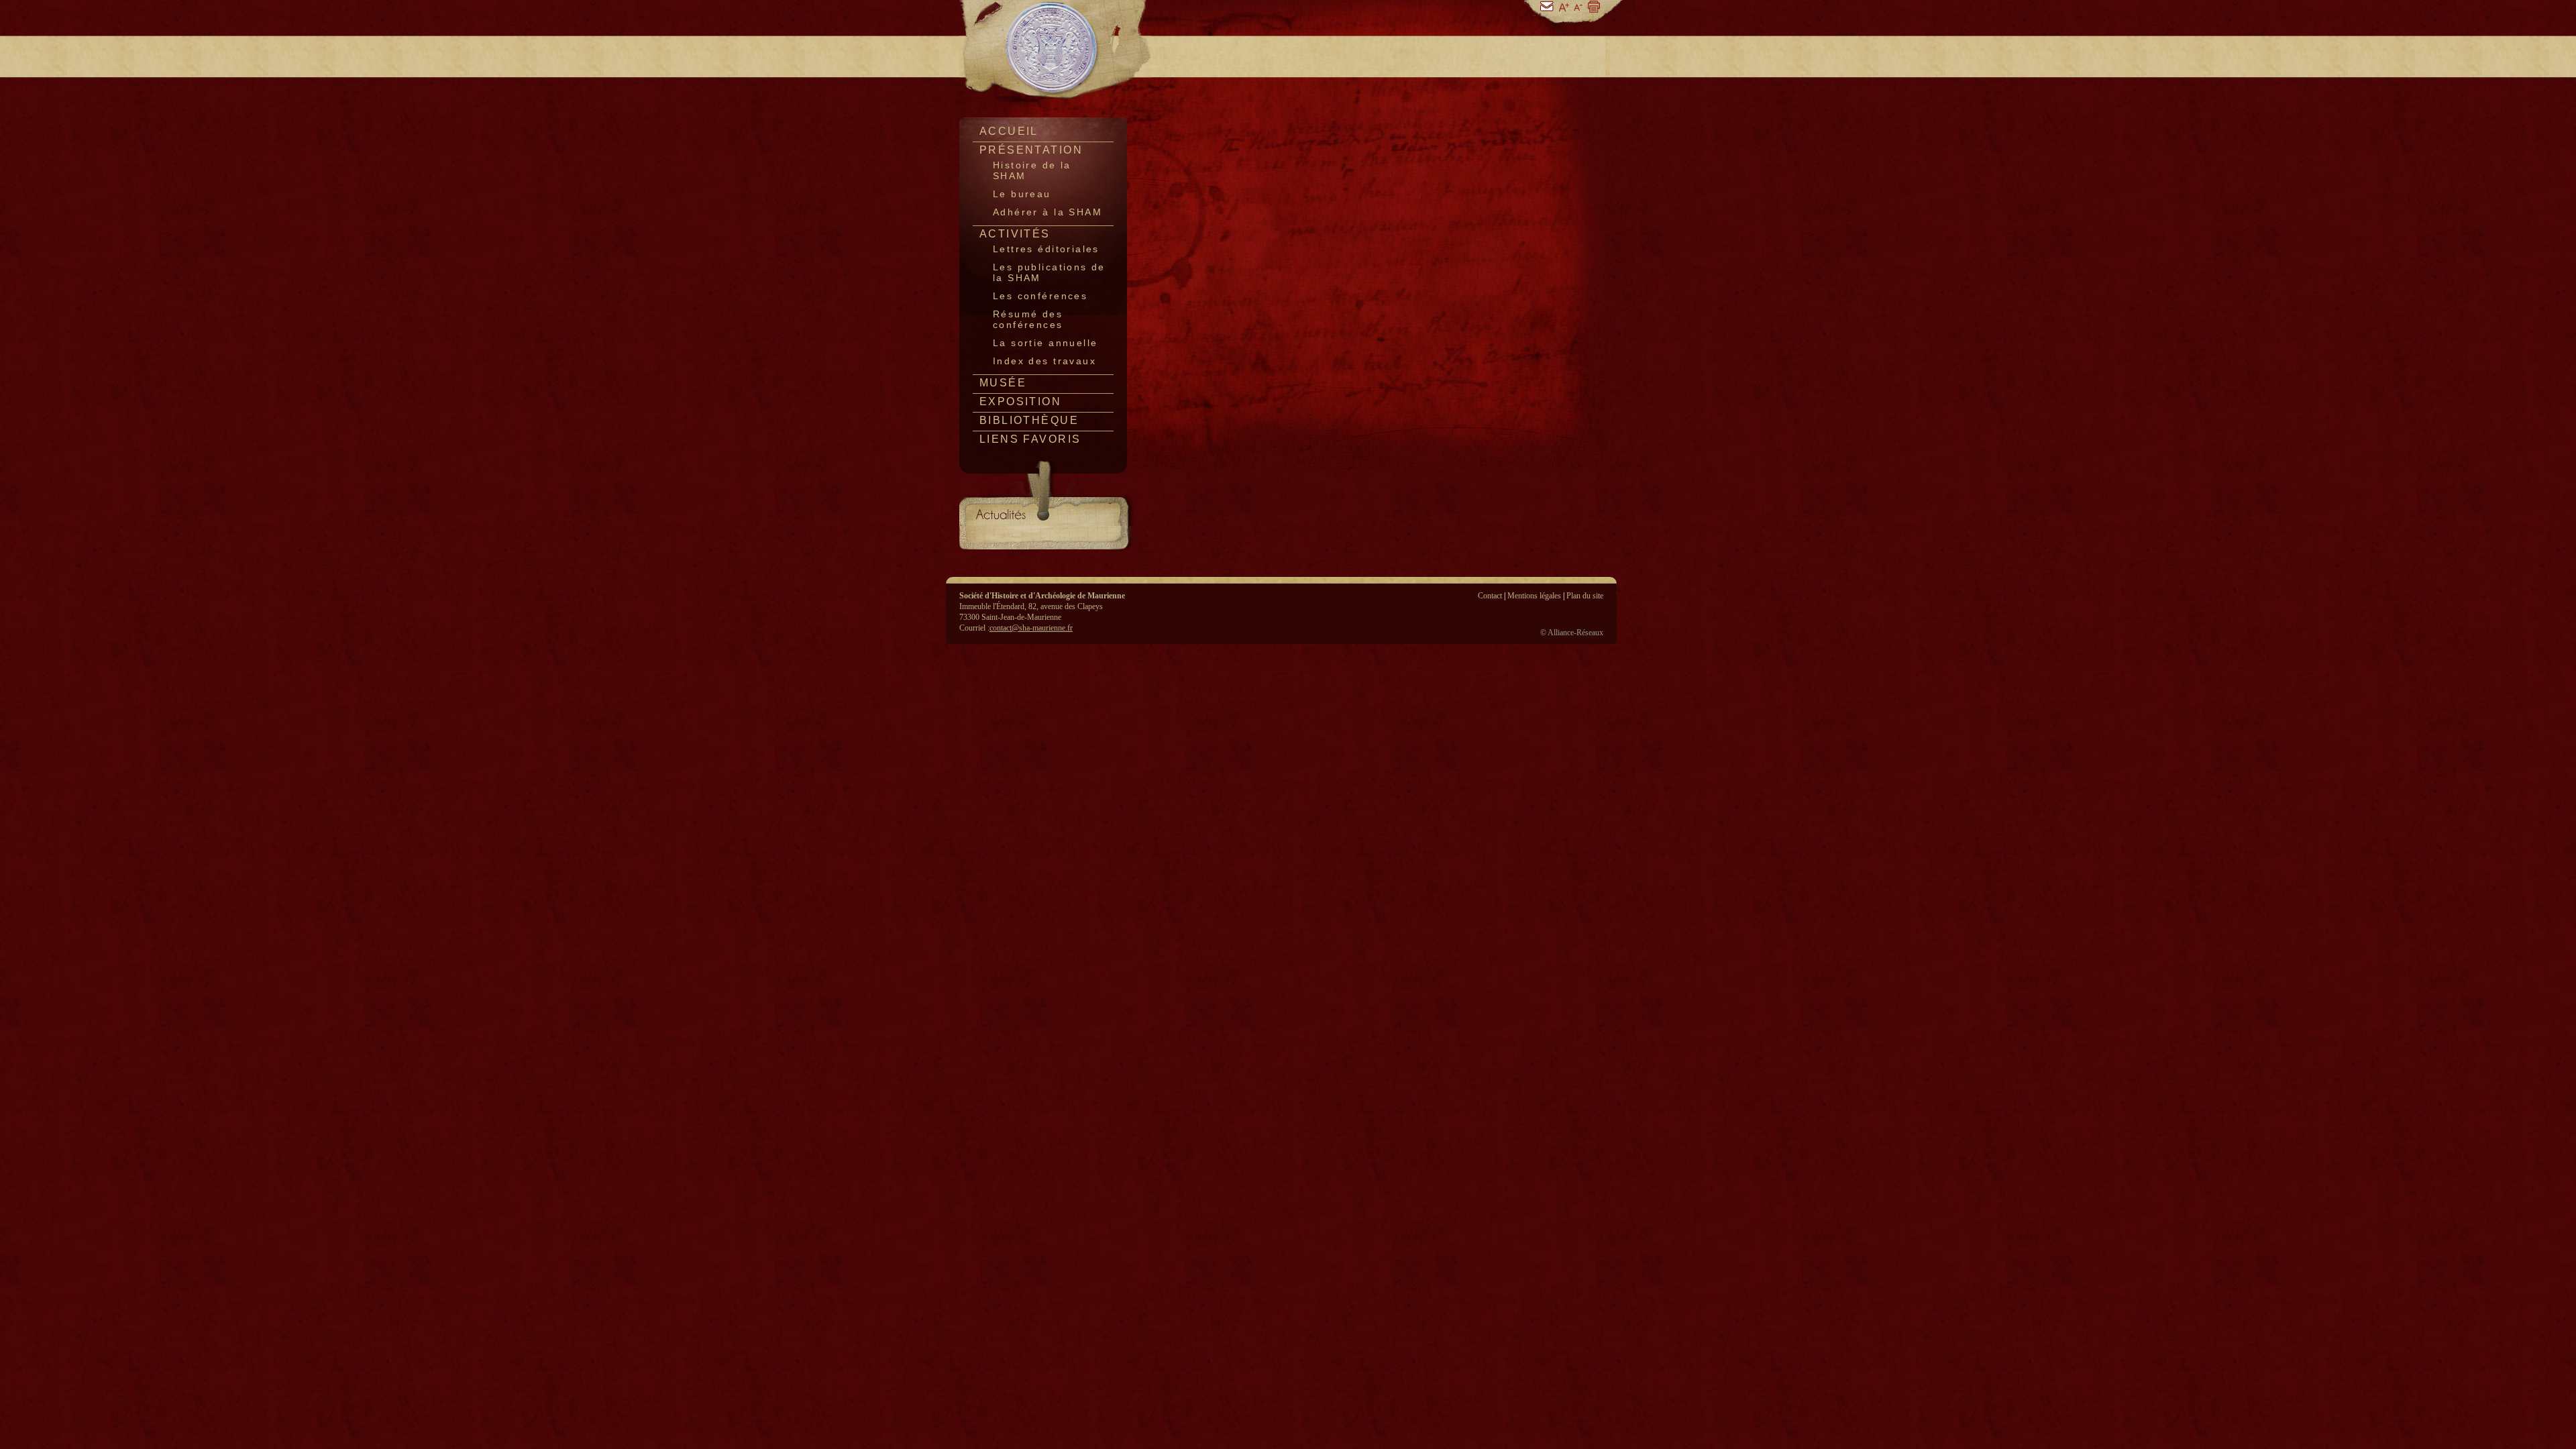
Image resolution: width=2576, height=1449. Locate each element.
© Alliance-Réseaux (1572, 633)
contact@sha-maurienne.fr (1031, 628)
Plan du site (1585, 596)
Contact (1490, 596)
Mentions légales (1534, 596)
